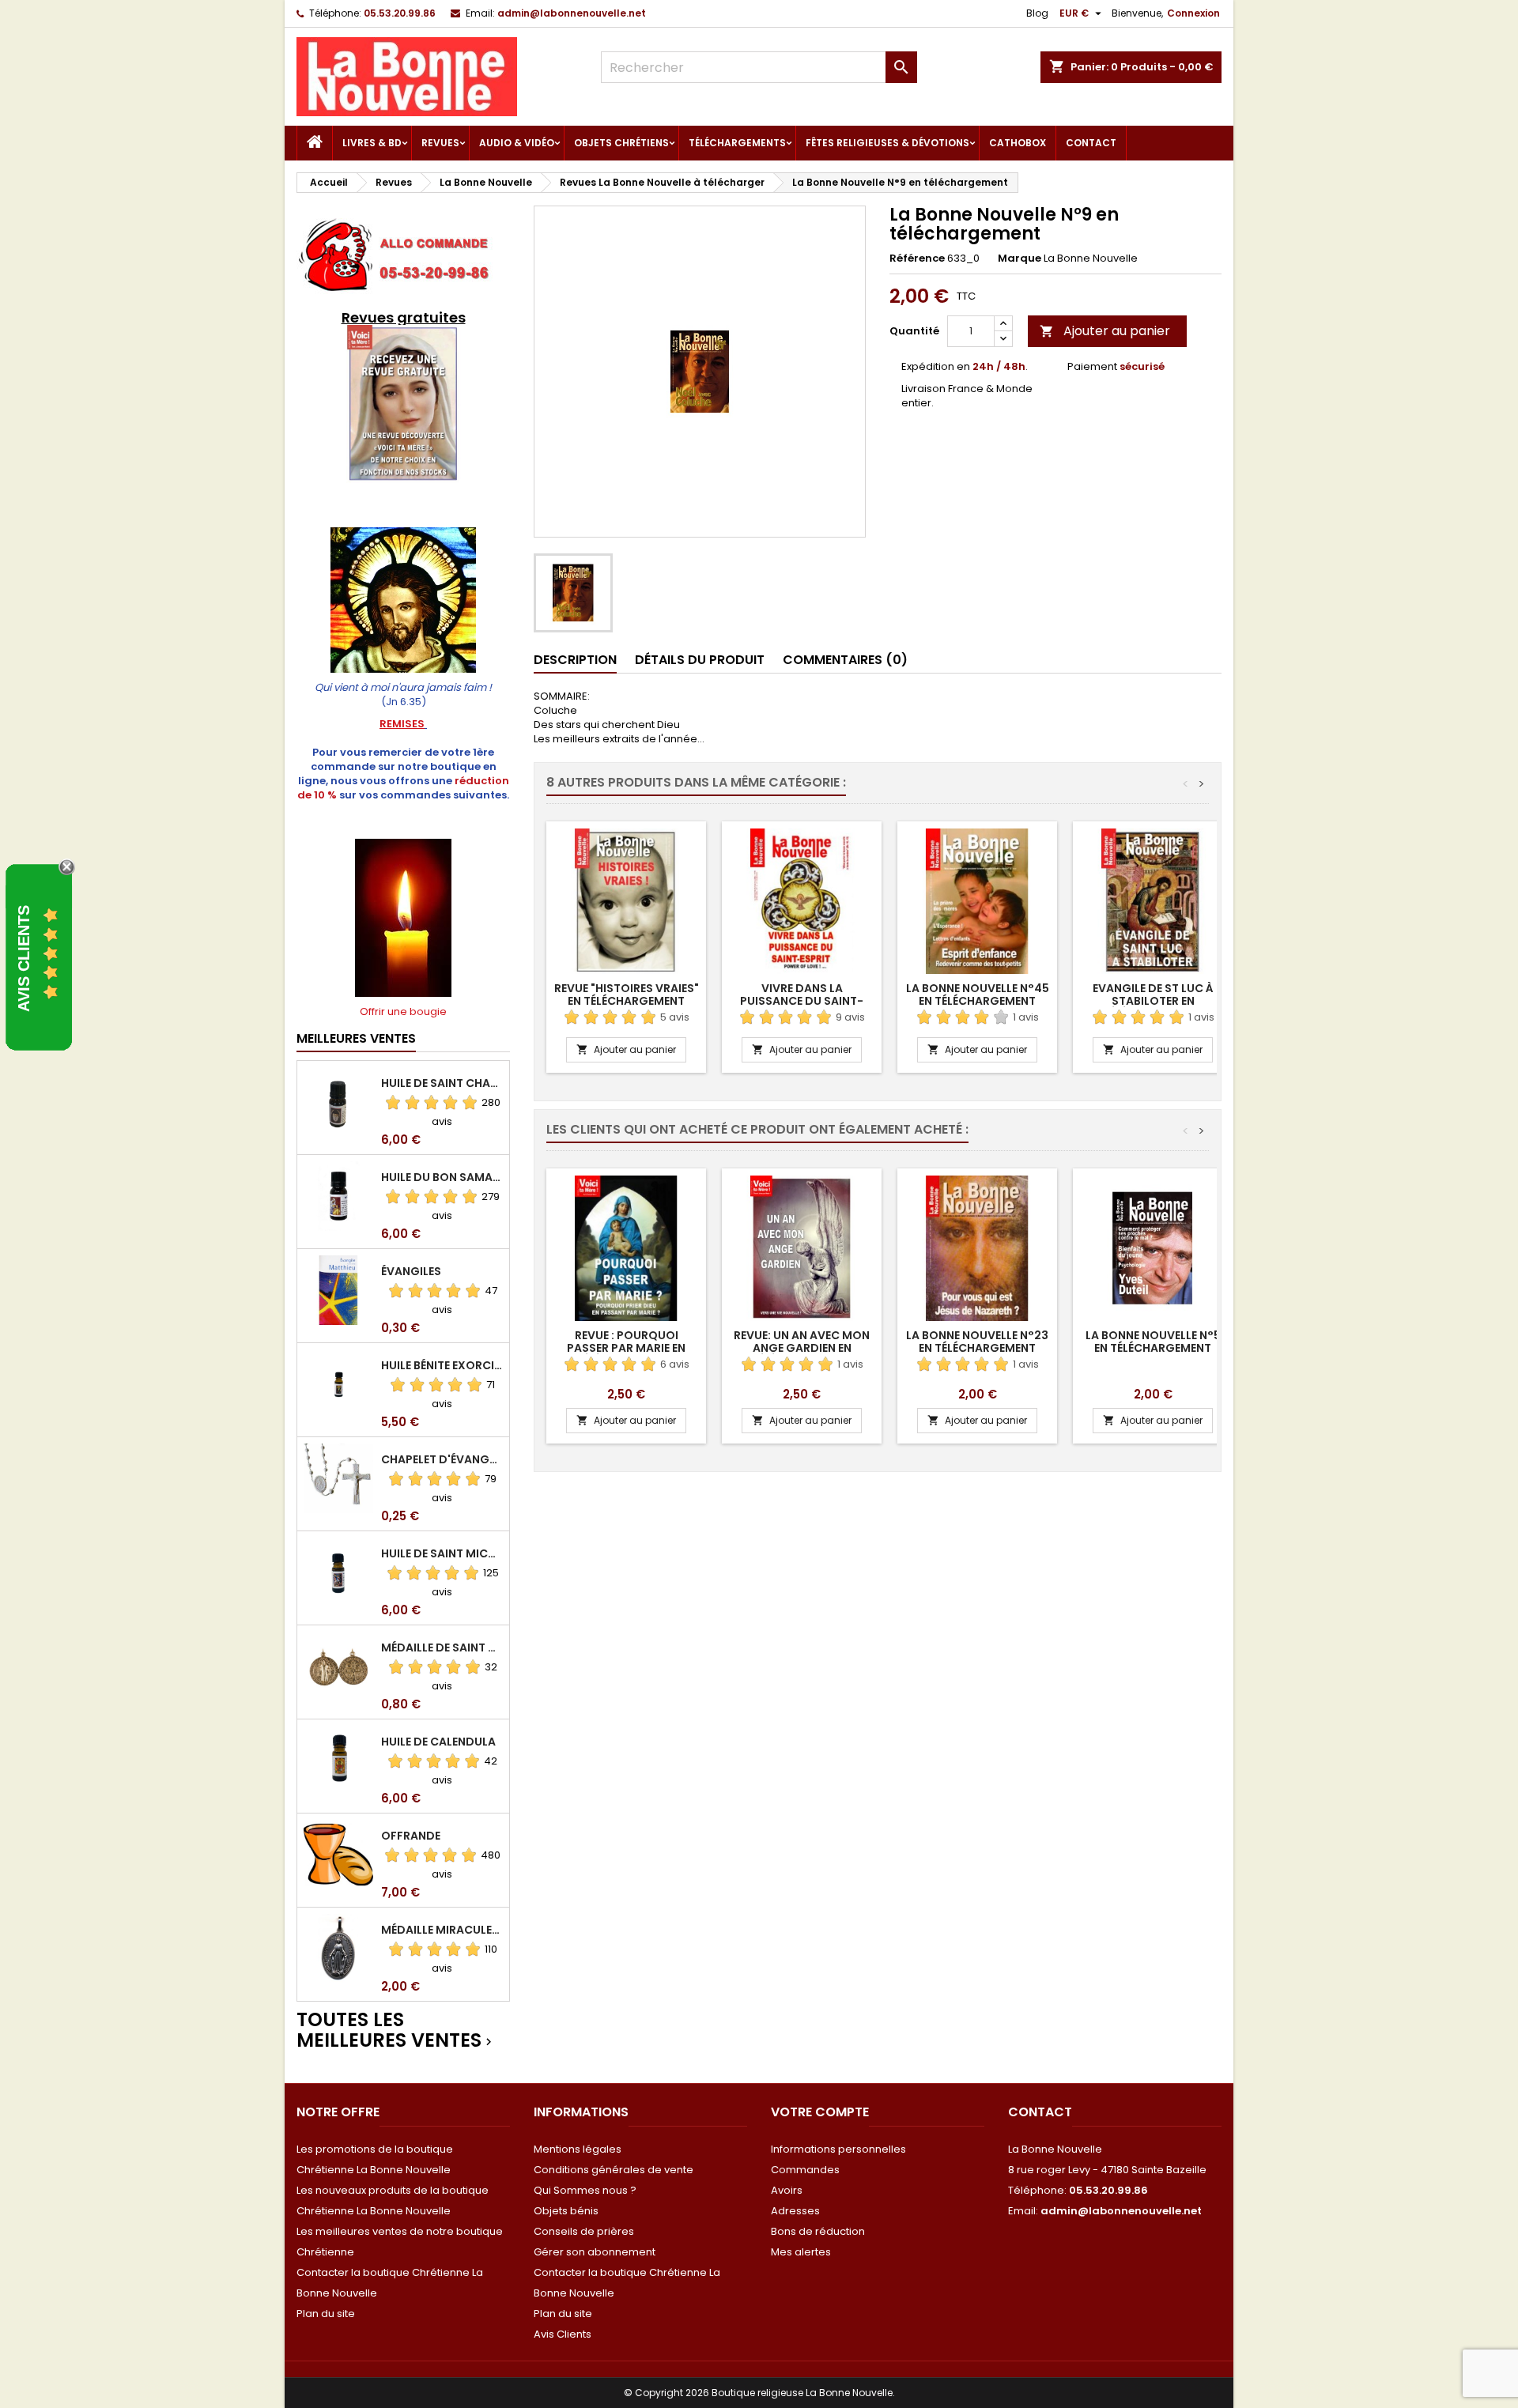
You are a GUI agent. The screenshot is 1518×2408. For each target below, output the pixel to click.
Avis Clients (563, 2334)
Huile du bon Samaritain (442, 1177)
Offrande (411, 1836)
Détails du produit (700, 660)
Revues (440, 143)
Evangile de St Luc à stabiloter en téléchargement (1153, 1001)
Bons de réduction (818, 2231)
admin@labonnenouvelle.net (572, 13)
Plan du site (326, 2314)
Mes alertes (801, 2252)
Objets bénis (566, 2211)
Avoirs (787, 2190)
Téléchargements (737, 143)
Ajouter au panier (1105, 331)
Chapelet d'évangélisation (442, 1459)
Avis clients (24, 959)
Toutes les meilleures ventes (396, 2031)
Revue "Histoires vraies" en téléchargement (627, 995)
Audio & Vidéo (517, 143)
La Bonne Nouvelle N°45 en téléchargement (978, 995)
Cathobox (1018, 143)
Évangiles (411, 1271)
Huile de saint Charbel (442, 1083)
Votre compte (820, 2112)
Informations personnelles (838, 2149)
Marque (1020, 259)
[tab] (575, 661)
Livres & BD (372, 143)
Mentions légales (578, 2149)
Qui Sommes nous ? (585, 2190)
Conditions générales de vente (614, 2170)
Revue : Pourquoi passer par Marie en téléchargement (626, 1348)
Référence (917, 259)
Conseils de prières (584, 2231)
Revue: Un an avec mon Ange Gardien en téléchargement (802, 1348)
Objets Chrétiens (621, 143)
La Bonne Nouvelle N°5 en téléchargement (1153, 1342)
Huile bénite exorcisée (442, 1365)
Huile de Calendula (438, 1742)
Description (575, 660)
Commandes (805, 2170)
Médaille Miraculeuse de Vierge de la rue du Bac (442, 1930)
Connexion (1193, 13)
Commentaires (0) (845, 660)
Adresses (795, 2211)
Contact (1091, 143)
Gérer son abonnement (595, 2252)
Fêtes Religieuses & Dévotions (887, 143)
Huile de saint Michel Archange (442, 1553)
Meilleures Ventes (356, 1038)
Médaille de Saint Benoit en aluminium (442, 1647)
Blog (1037, 13)
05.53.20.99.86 (400, 13)
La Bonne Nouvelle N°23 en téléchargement (977, 1342)
